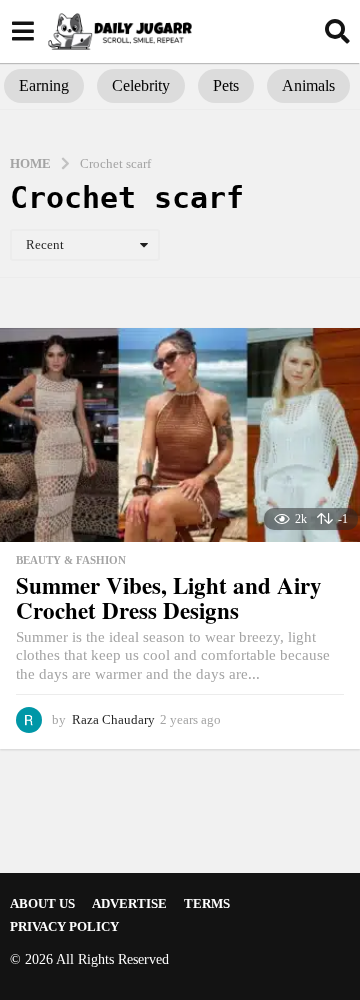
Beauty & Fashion (71, 560)
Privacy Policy (64, 926)
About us (42, 903)
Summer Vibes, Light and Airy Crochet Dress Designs (169, 597)
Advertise (129, 903)
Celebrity (141, 85)
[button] (22, 31)
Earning (44, 85)
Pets (226, 85)
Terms (207, 903)
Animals (308, 85)
